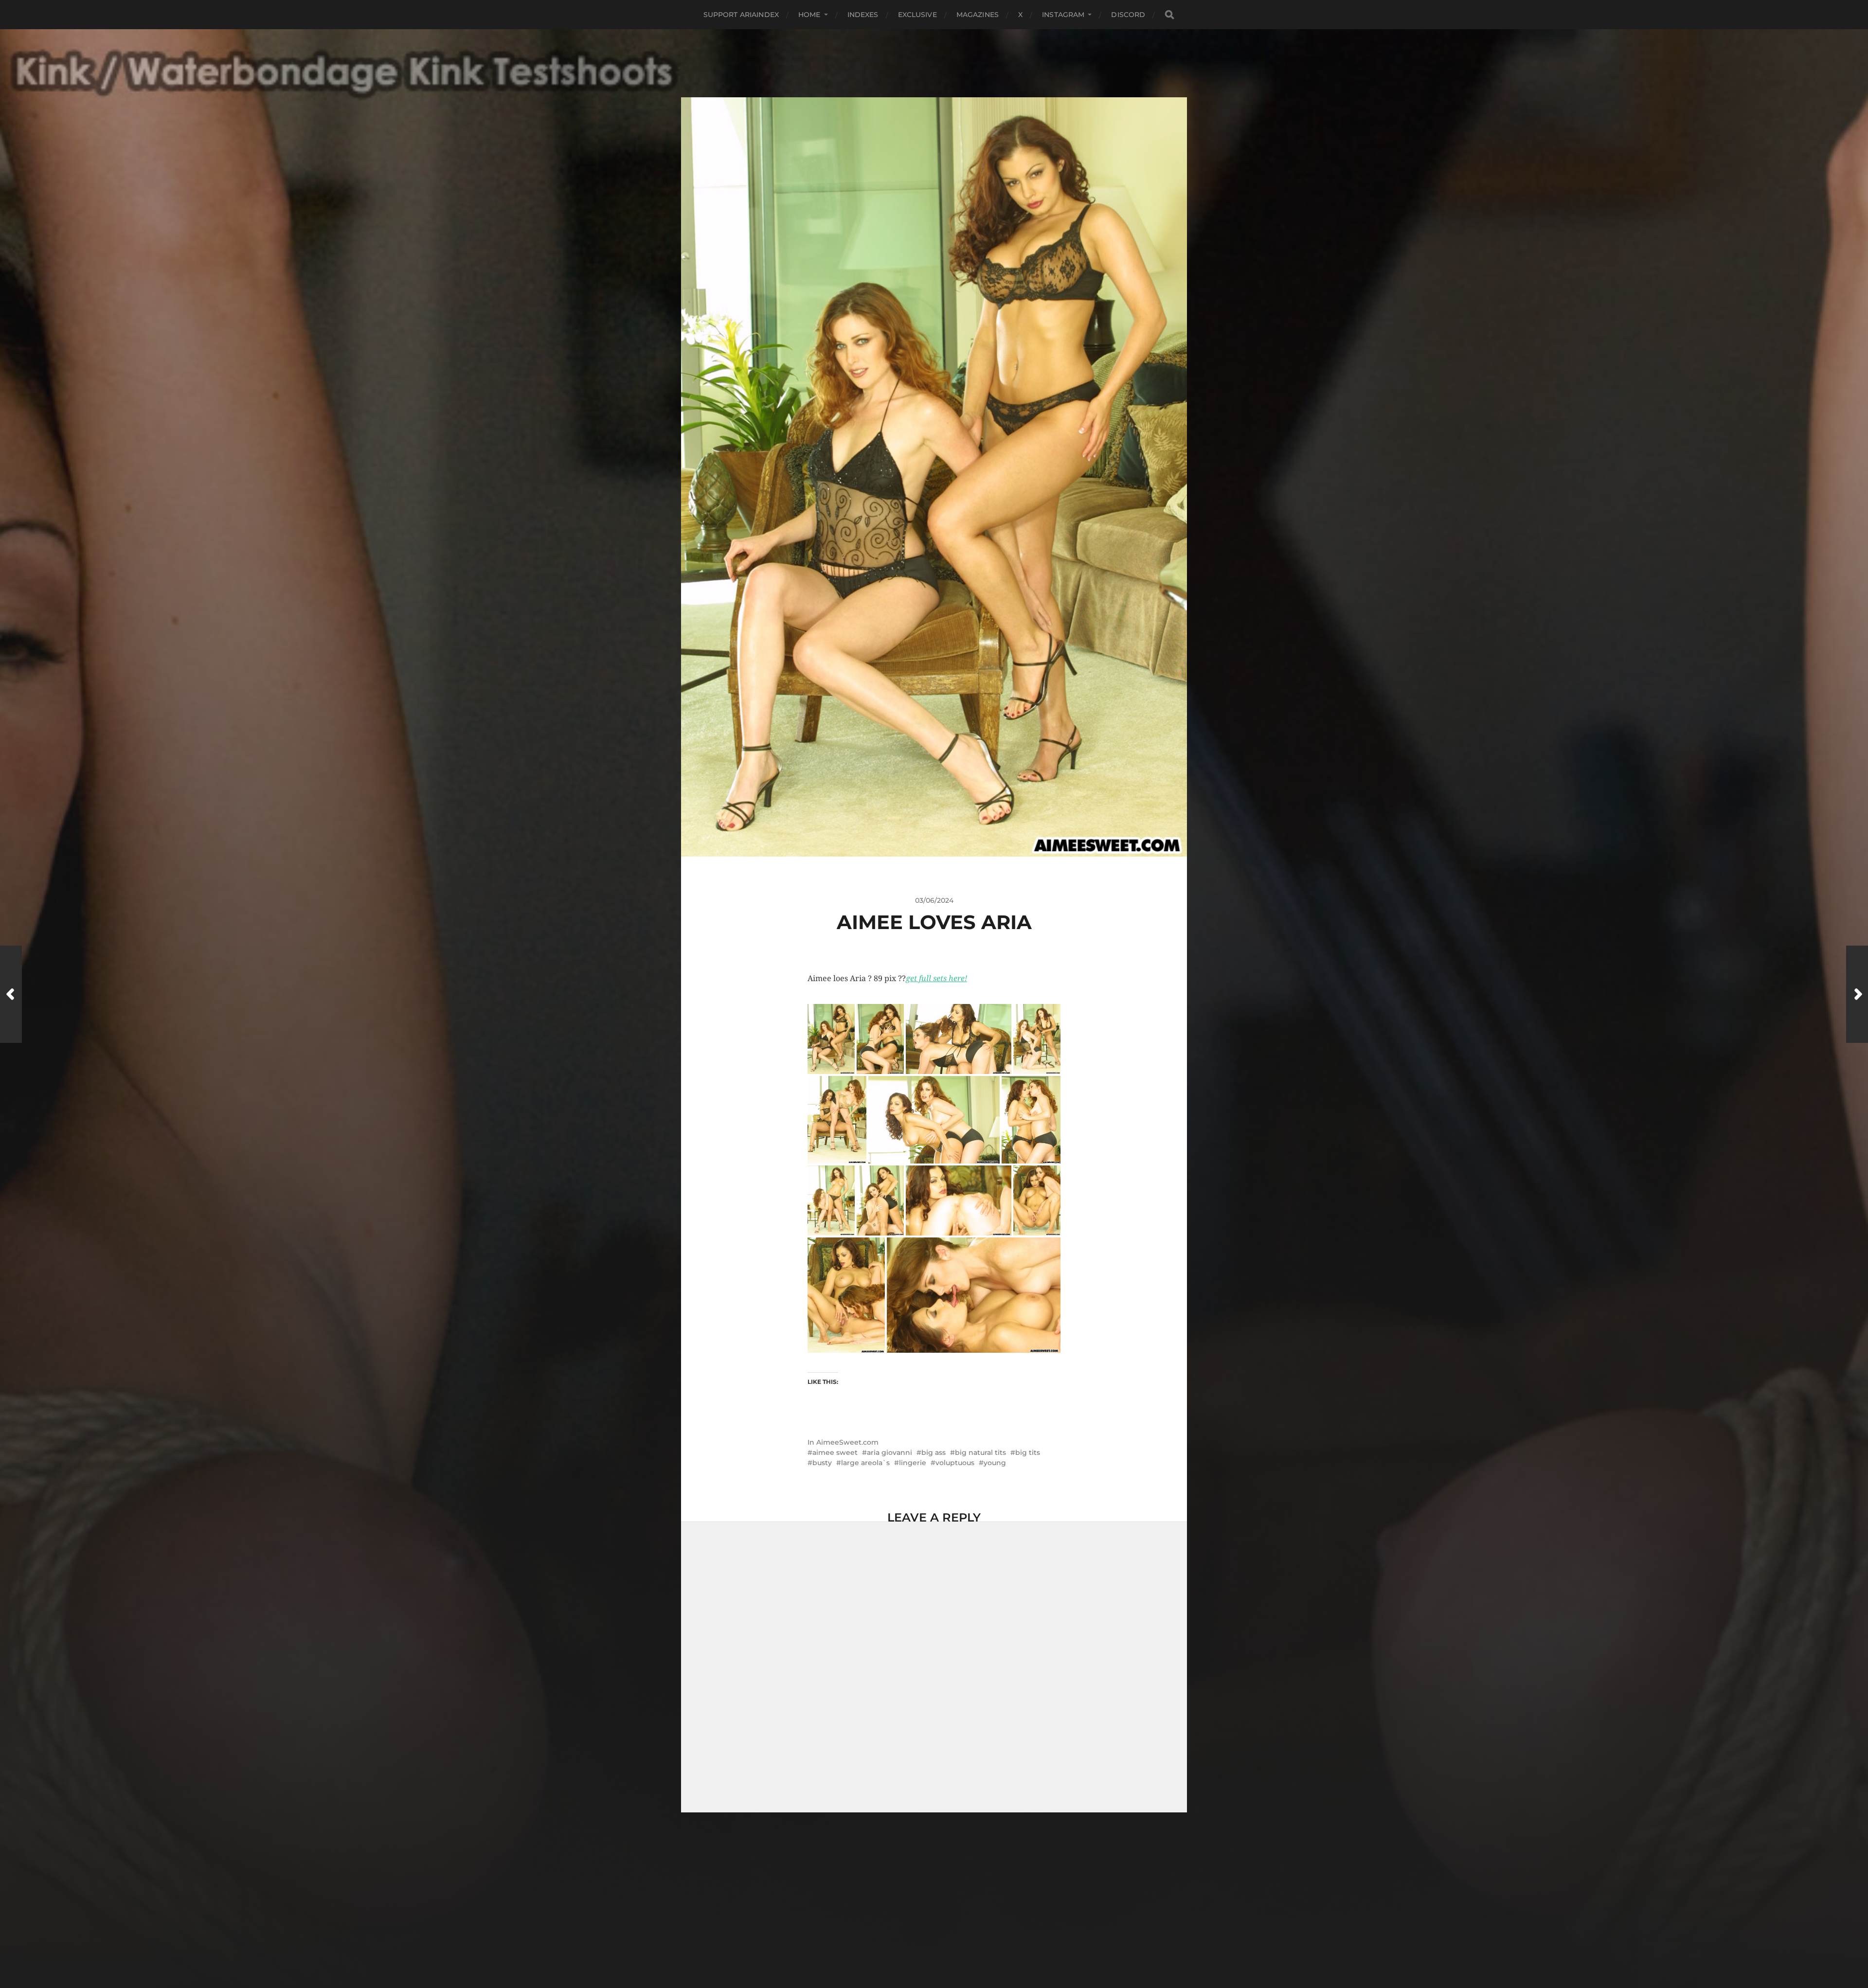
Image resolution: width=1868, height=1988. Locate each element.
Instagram (1063, 15)
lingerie (913, 1041)
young (995, 1041)
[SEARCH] (1169, 15)
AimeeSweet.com (847, 1021)
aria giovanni (889, 1031)
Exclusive (917, 15)
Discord (1128, 15)
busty (822, 1041)
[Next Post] (1857, 994)
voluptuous (955, 1041)
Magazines (978, 15)
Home (809, 15)
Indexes (863, 15)
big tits (1028, 1031)
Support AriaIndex (741, 15)
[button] (831, 617)
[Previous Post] (11, 994)
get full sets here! (936, 556)
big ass (934, 1031)
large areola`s (865, 1041)
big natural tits (980, 1031)
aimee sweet (835, 1031)
